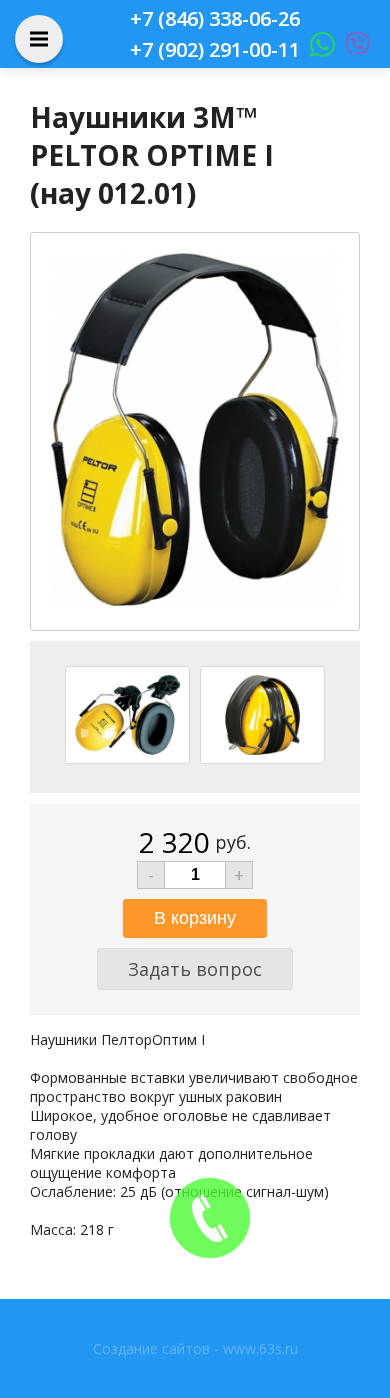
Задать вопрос (195, 969)
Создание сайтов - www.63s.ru (195, 1348)
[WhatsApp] (317, 49)
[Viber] (352, 49)
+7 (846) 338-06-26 (215, 18)
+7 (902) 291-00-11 (215, 49)
